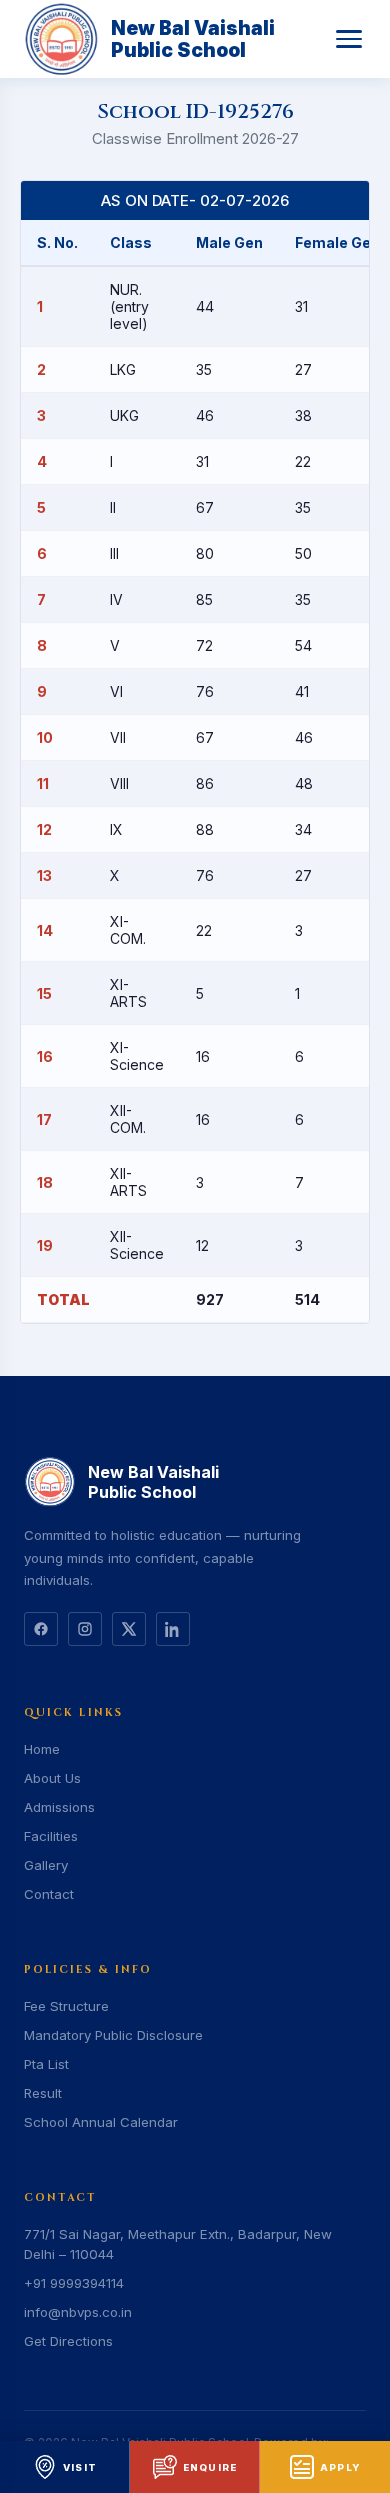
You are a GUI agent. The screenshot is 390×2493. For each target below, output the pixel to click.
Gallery (46, 1865)
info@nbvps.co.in (78, 2312)
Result (43, 2093)
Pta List (46, 2064)
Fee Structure (66, 2006)
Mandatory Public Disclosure (113, 2035)
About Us (52, 1778)
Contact (49, 1894)
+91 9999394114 (74, 2283)
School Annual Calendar (101, 2122)
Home (42, 1749)
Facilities (51, 1836)
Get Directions (68, 2341)
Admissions (59, 1807)
